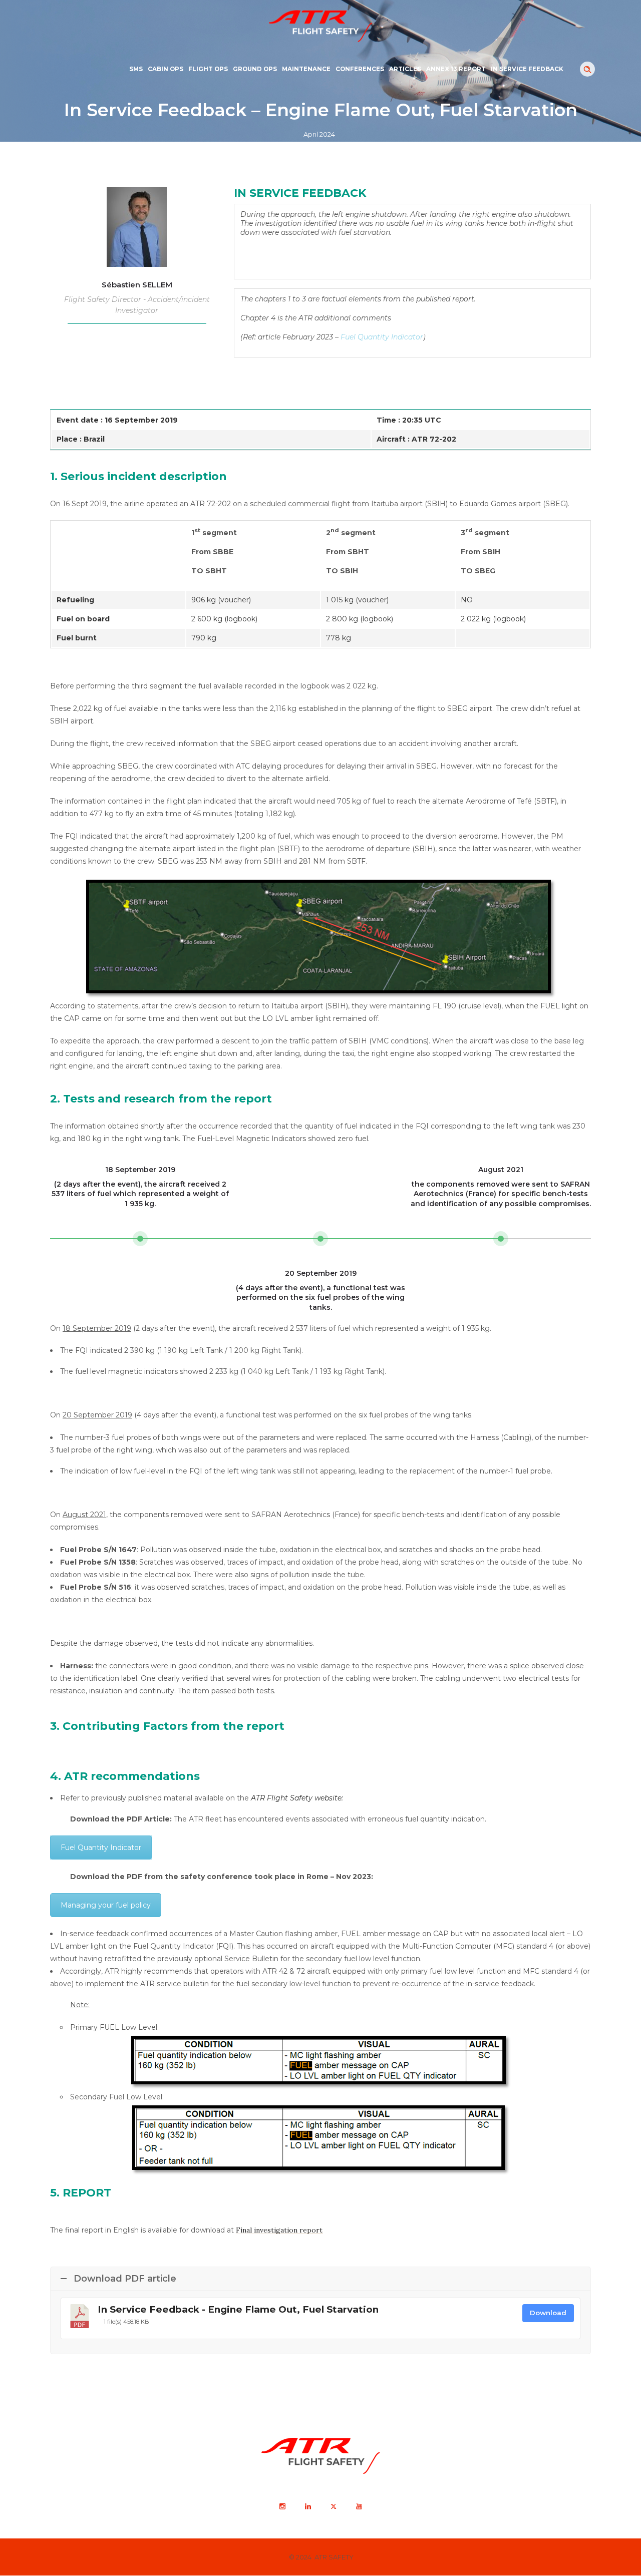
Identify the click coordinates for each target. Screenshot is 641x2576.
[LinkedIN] (307, 2507)
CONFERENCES (360, 69)
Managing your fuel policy (106, 1905)
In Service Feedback (527, 69)
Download (548, 2313)
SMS (136, 69)
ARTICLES (405, 69)
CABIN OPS (166, 69)
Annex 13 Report (456, 69)
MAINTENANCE (306, 69)
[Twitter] (333, 2507)
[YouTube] (359, 2507)
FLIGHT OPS (208, 69)
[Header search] (587, 70)
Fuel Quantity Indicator (101, 1848)
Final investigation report (279, 2230)
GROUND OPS (255, 69)
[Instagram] (282, 2507)
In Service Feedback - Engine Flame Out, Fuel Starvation (238, 2309)
